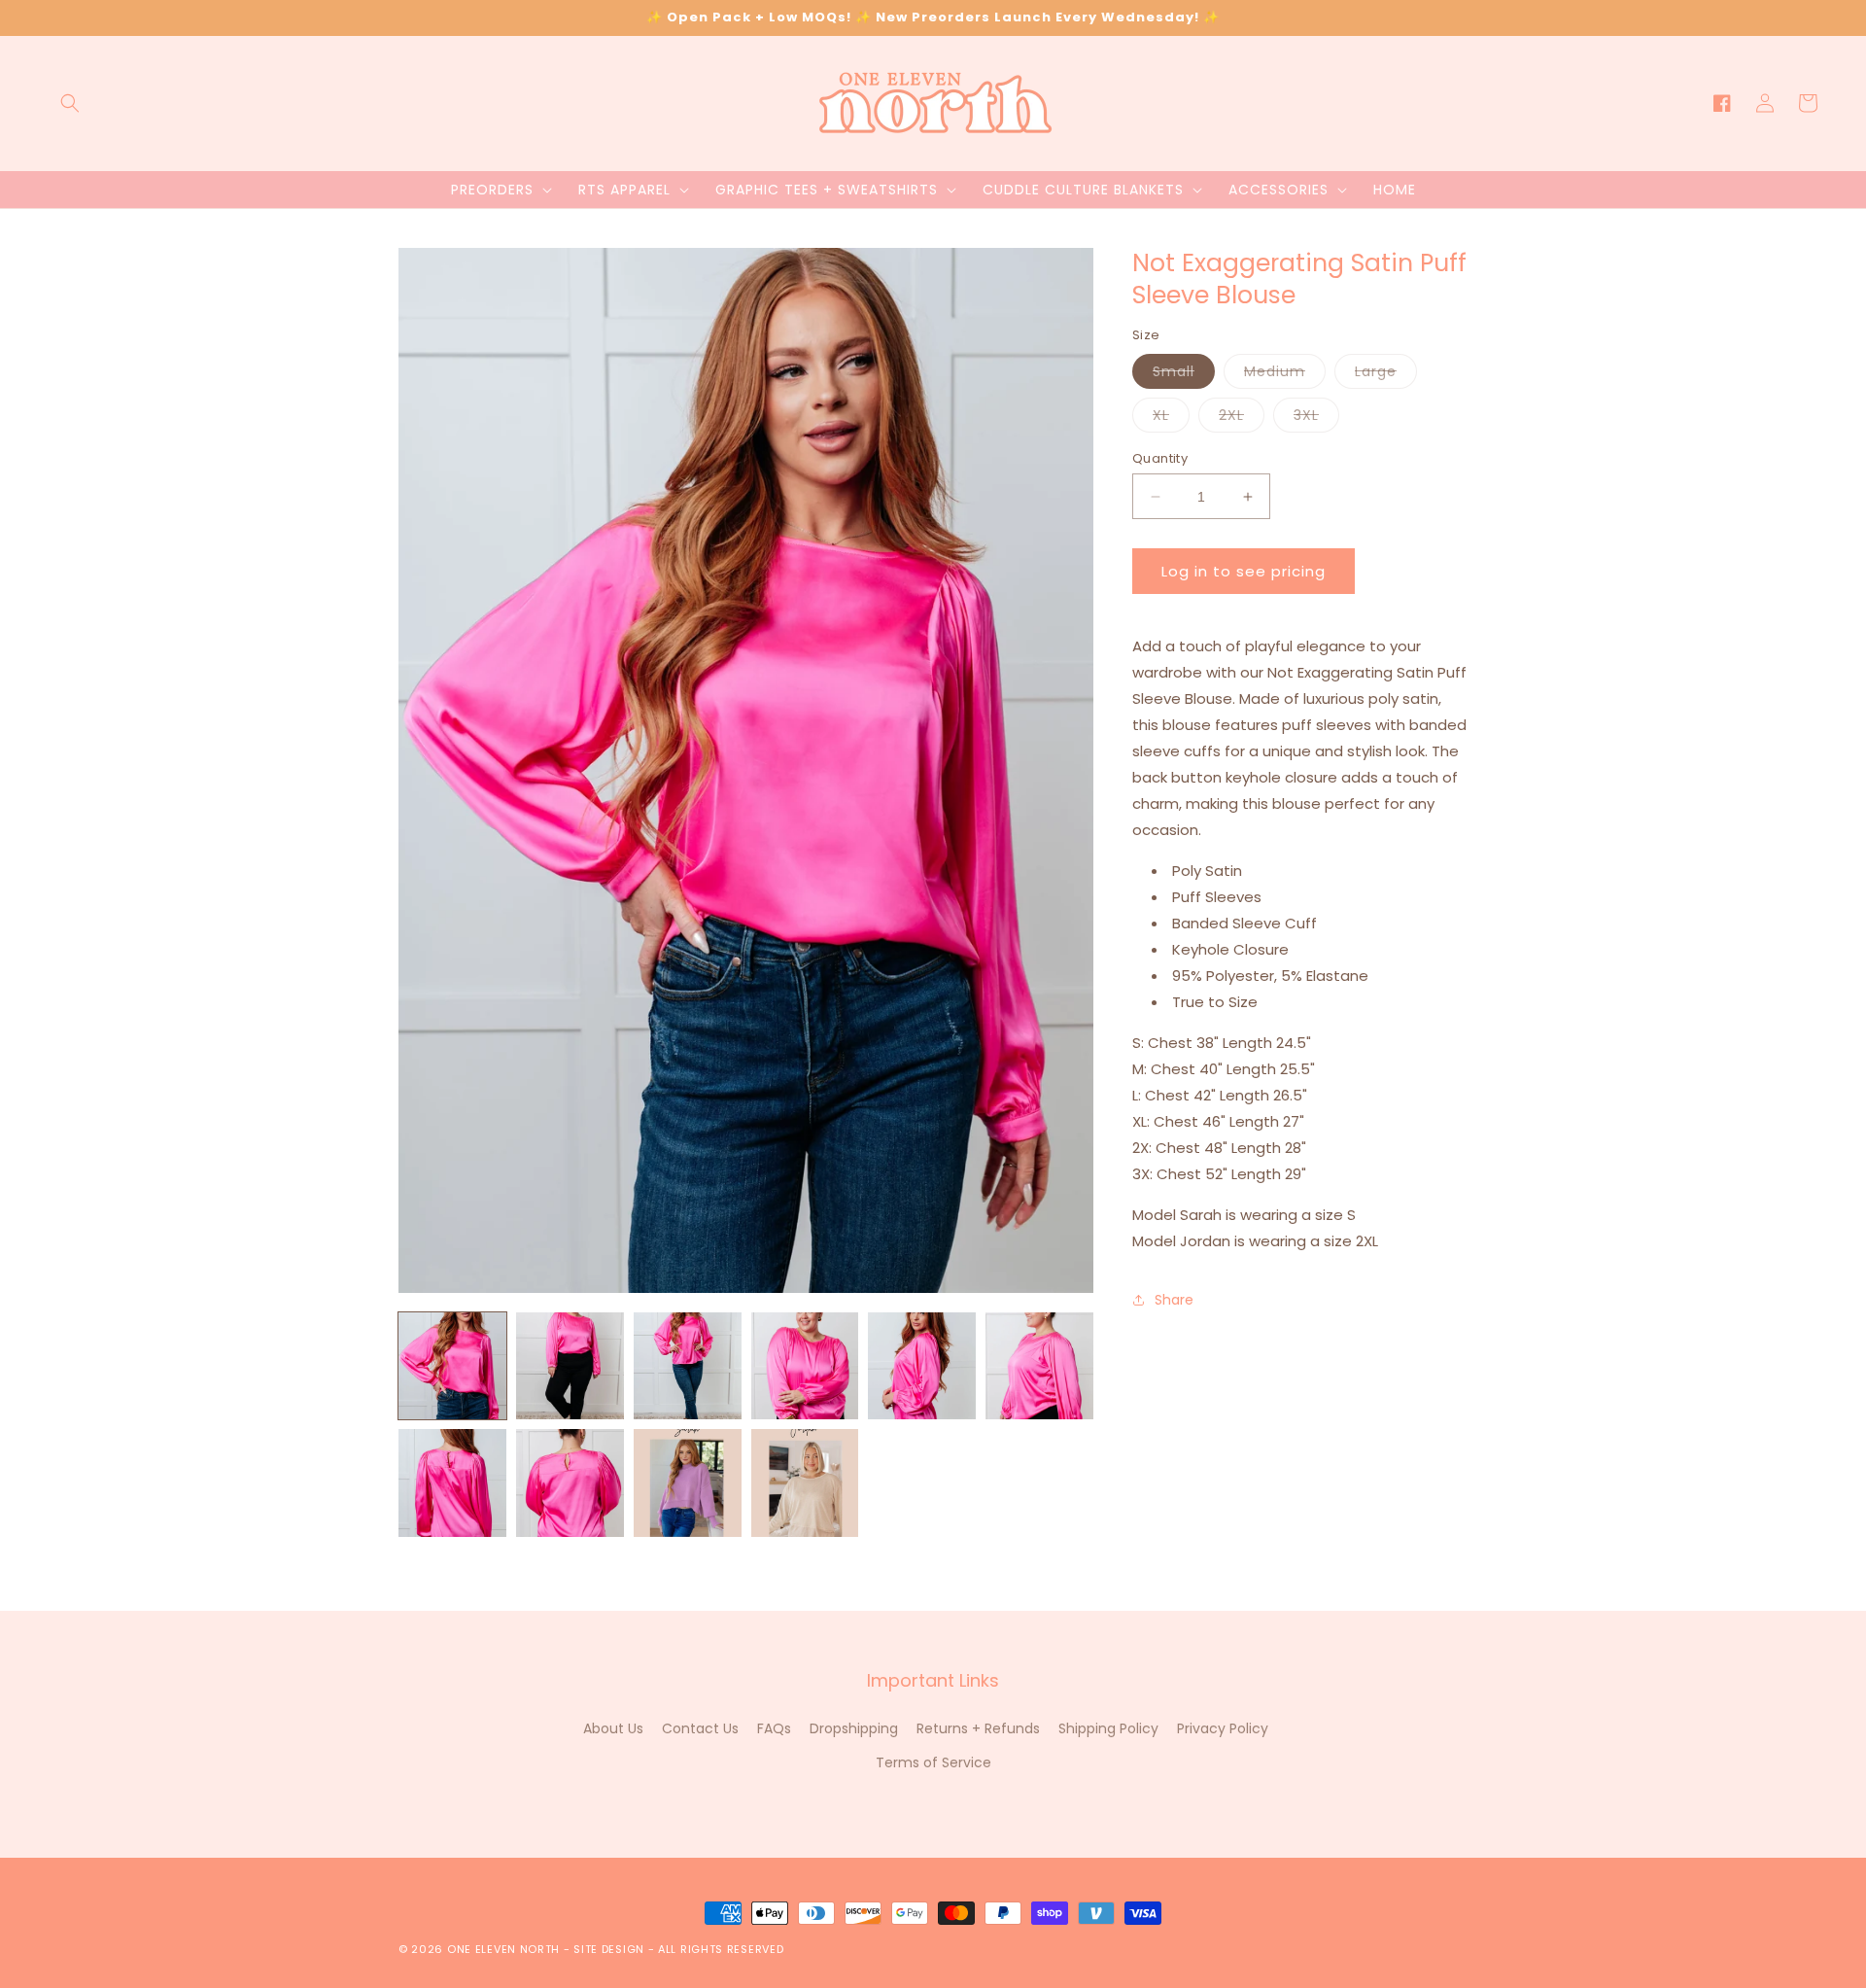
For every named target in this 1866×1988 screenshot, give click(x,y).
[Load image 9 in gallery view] (688, 1483)
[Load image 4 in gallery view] (805, 1366)
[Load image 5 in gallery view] (922, 1366)
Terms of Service (933, 1762)
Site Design (609, 1949)
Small (1184, 375)
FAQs (774, 1728)
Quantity (1160, 458)
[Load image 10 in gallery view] (805, 1483)
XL (1171, 419)
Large (1386, 375)
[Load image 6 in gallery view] (1039, 1366)
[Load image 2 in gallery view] (570, 1366)
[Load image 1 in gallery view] (452, 1366)
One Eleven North (503, 1949)
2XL (1242, 419)
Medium (1285, 375)
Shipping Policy (1108, 1728)
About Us (613, 1728)
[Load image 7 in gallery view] (452, 1483)
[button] (70, 103)
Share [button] (1174, 1299)
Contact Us (700, 1728)
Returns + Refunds (978, 1728)
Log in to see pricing (1244, 571)
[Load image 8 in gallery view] (570, 1483)
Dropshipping (854, 1728)
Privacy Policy (1223, 1728)
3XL (1316, 419)
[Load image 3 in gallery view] (688, 1366)
